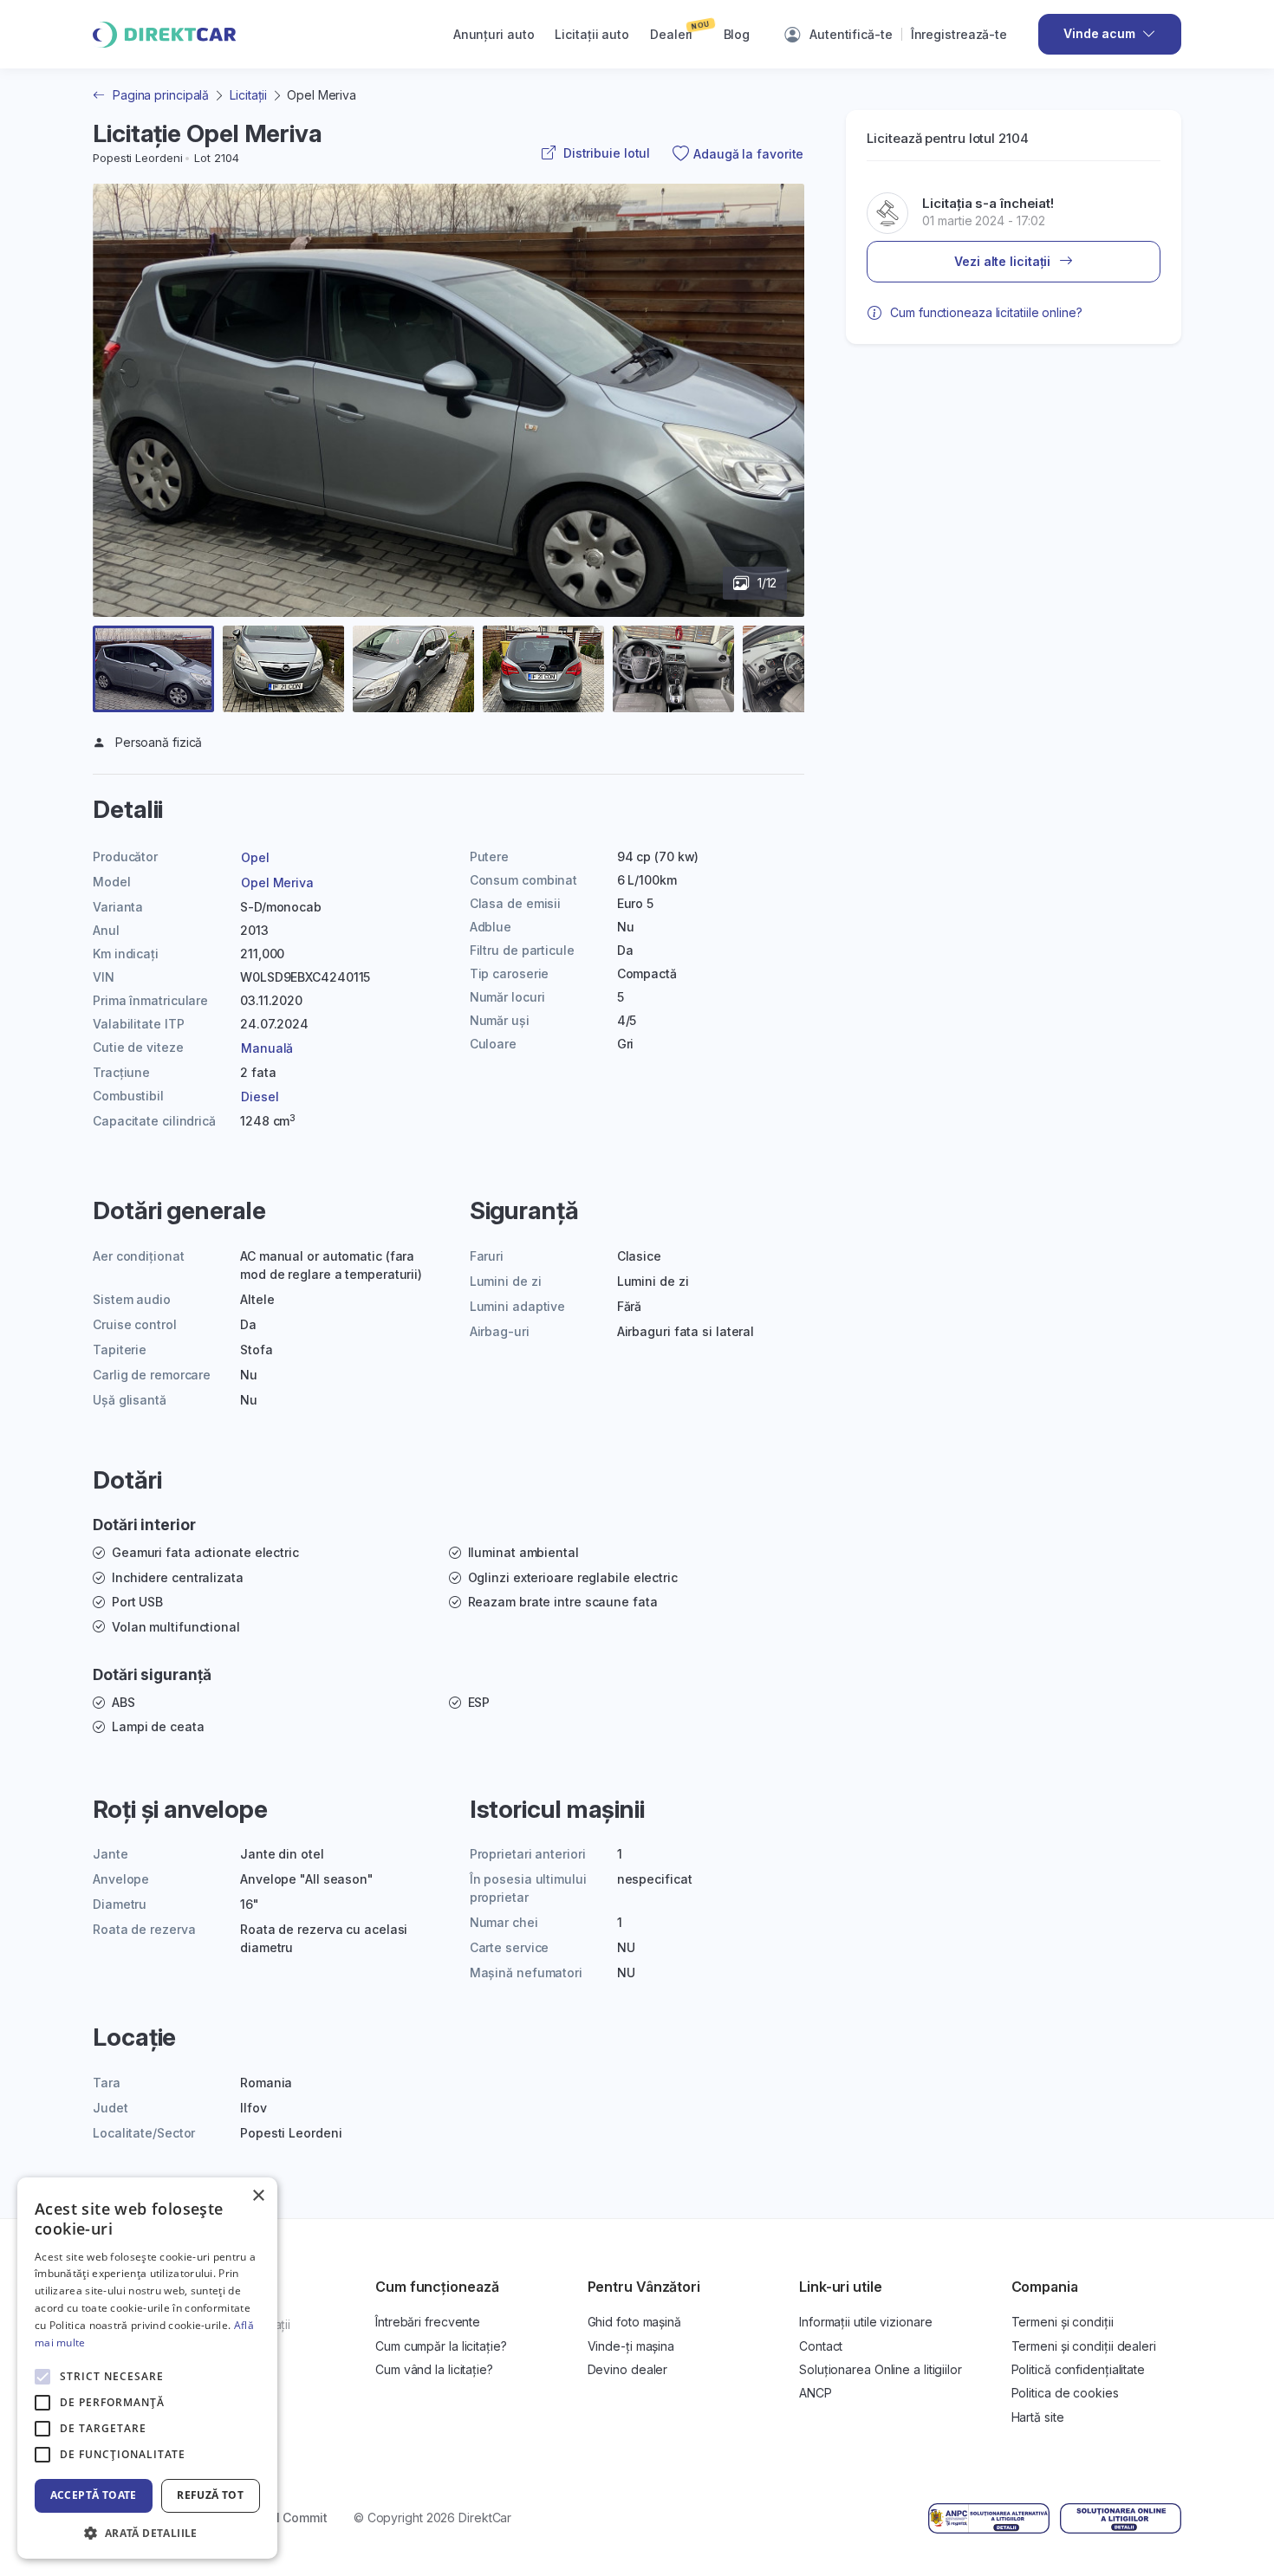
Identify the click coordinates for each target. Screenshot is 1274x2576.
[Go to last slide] (126, 442)
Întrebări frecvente (428, 2322)
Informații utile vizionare (865, 2322)
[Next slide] (771, 442)
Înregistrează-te (959, 34)
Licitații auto (592, 34)
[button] (153, 669)
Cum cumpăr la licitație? (441, 2346)
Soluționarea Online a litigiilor (881, 2369)
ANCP (816, 2393)
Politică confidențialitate (1078, 2369)
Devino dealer (628, 2369)
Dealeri (680, 29)
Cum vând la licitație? (434, 2369)
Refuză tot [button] (210, 2495)
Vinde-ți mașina (631, 2346)
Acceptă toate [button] (94, 2495)
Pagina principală (161, 95)
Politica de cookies (1065, 2393)
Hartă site (1038, 2417)
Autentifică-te (851, 34)
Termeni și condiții (1063, 2322)
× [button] (258, 2196)
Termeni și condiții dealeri (1084, 2346)
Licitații (248, 95)
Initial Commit (287, 2518)
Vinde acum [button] (1099, 33)
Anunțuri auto (494, 34)
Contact (821, 2346)
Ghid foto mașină (634, 2322)
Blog (737, 34)
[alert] (147, 2368)
